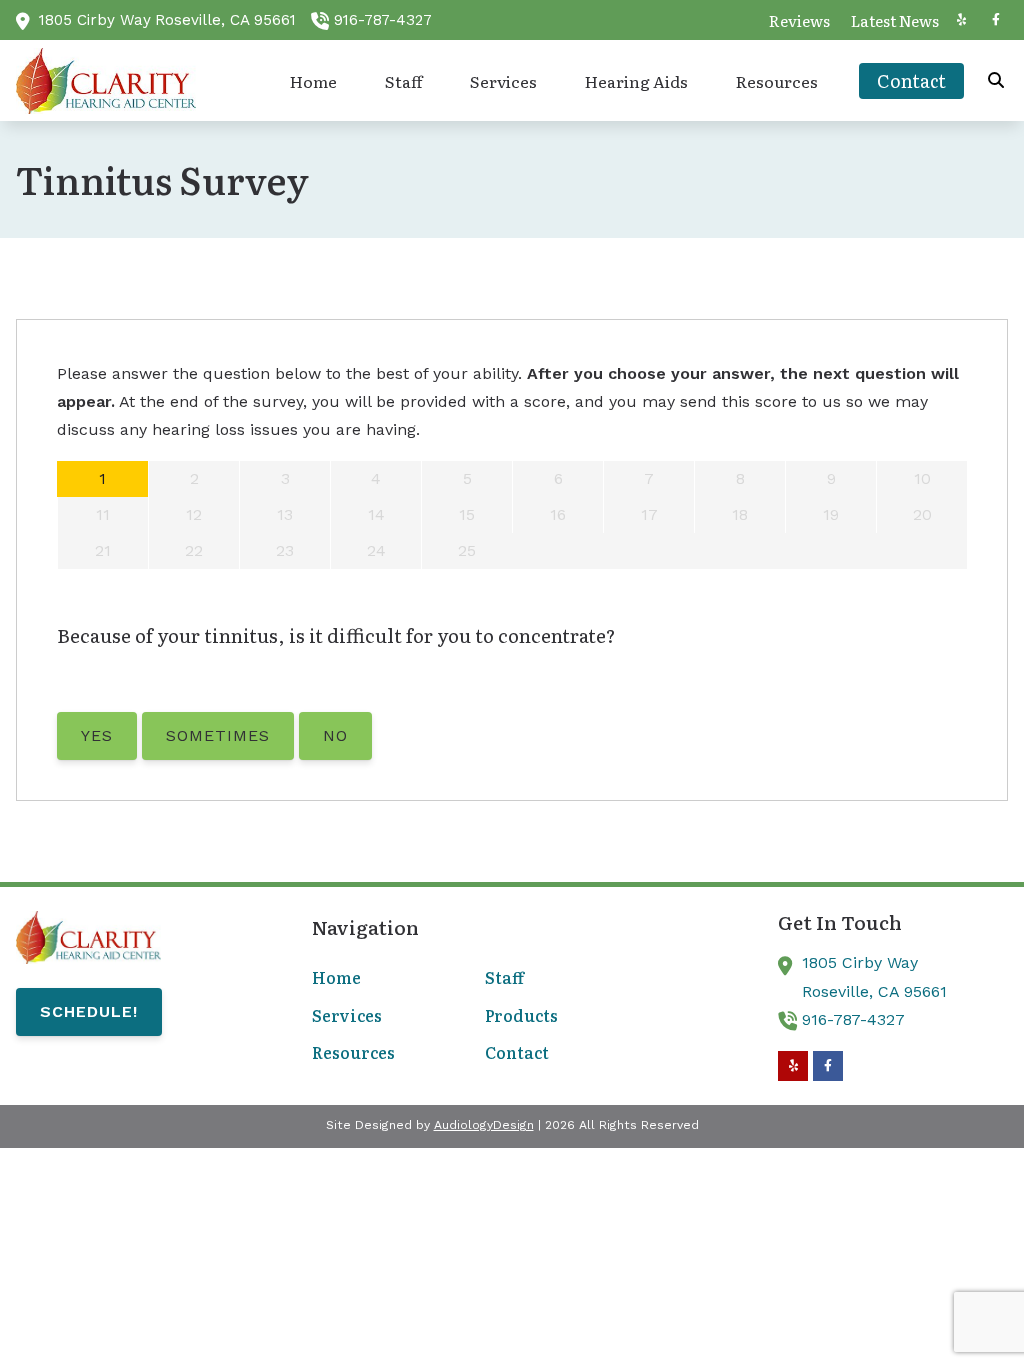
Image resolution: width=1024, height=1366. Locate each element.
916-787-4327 (383, 20)
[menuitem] (799, 20)
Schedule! (89, 1011)
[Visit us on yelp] (961, 20)
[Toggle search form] (997, 81)
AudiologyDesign (484, 1125)
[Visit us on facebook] (996, 20)
